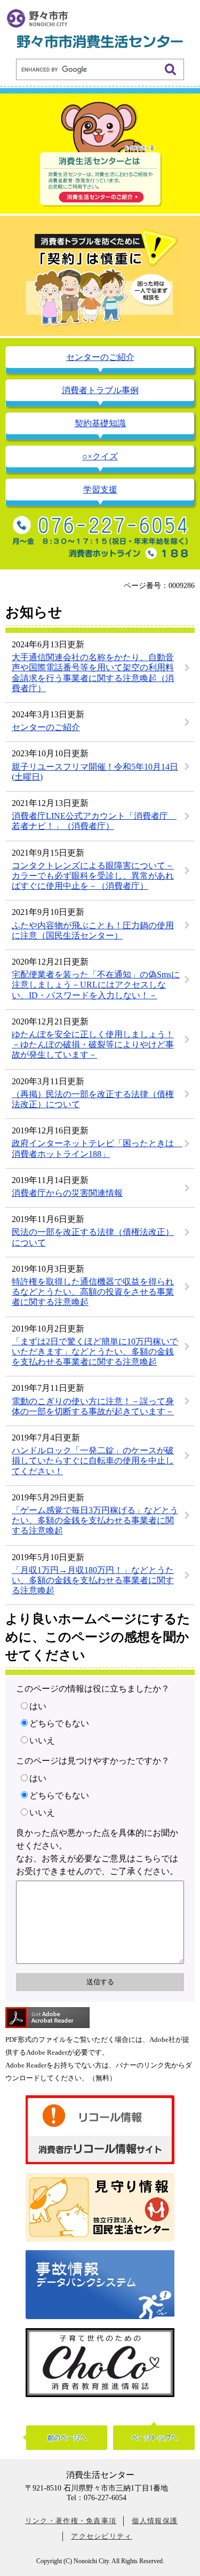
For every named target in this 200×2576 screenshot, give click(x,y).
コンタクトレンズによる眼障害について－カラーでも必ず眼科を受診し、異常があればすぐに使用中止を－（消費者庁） (93, 876)
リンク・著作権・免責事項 (71, 2521)
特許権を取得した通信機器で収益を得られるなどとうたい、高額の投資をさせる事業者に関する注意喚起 (93, 1292)
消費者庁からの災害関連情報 (67, 1193)
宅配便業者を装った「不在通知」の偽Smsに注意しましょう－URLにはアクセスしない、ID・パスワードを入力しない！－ (96, 985)
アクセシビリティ (101, 2536)
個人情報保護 (155, 2521)
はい (38, 1706)
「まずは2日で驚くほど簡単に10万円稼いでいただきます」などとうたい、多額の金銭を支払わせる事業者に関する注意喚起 (95, 1352)
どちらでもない (59, 1723)
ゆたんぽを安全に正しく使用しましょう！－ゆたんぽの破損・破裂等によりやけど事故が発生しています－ (93, 1044)
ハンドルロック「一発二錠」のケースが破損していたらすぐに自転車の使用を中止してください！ (93, 1461)
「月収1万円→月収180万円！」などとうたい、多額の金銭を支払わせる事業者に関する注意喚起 (93, 1580)
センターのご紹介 (46, 727)
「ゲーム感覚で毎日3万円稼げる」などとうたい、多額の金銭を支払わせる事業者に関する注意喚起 (95, 1520)
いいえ (42, 1740)
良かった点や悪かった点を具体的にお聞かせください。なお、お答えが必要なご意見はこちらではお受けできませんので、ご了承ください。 (97, 1852)
